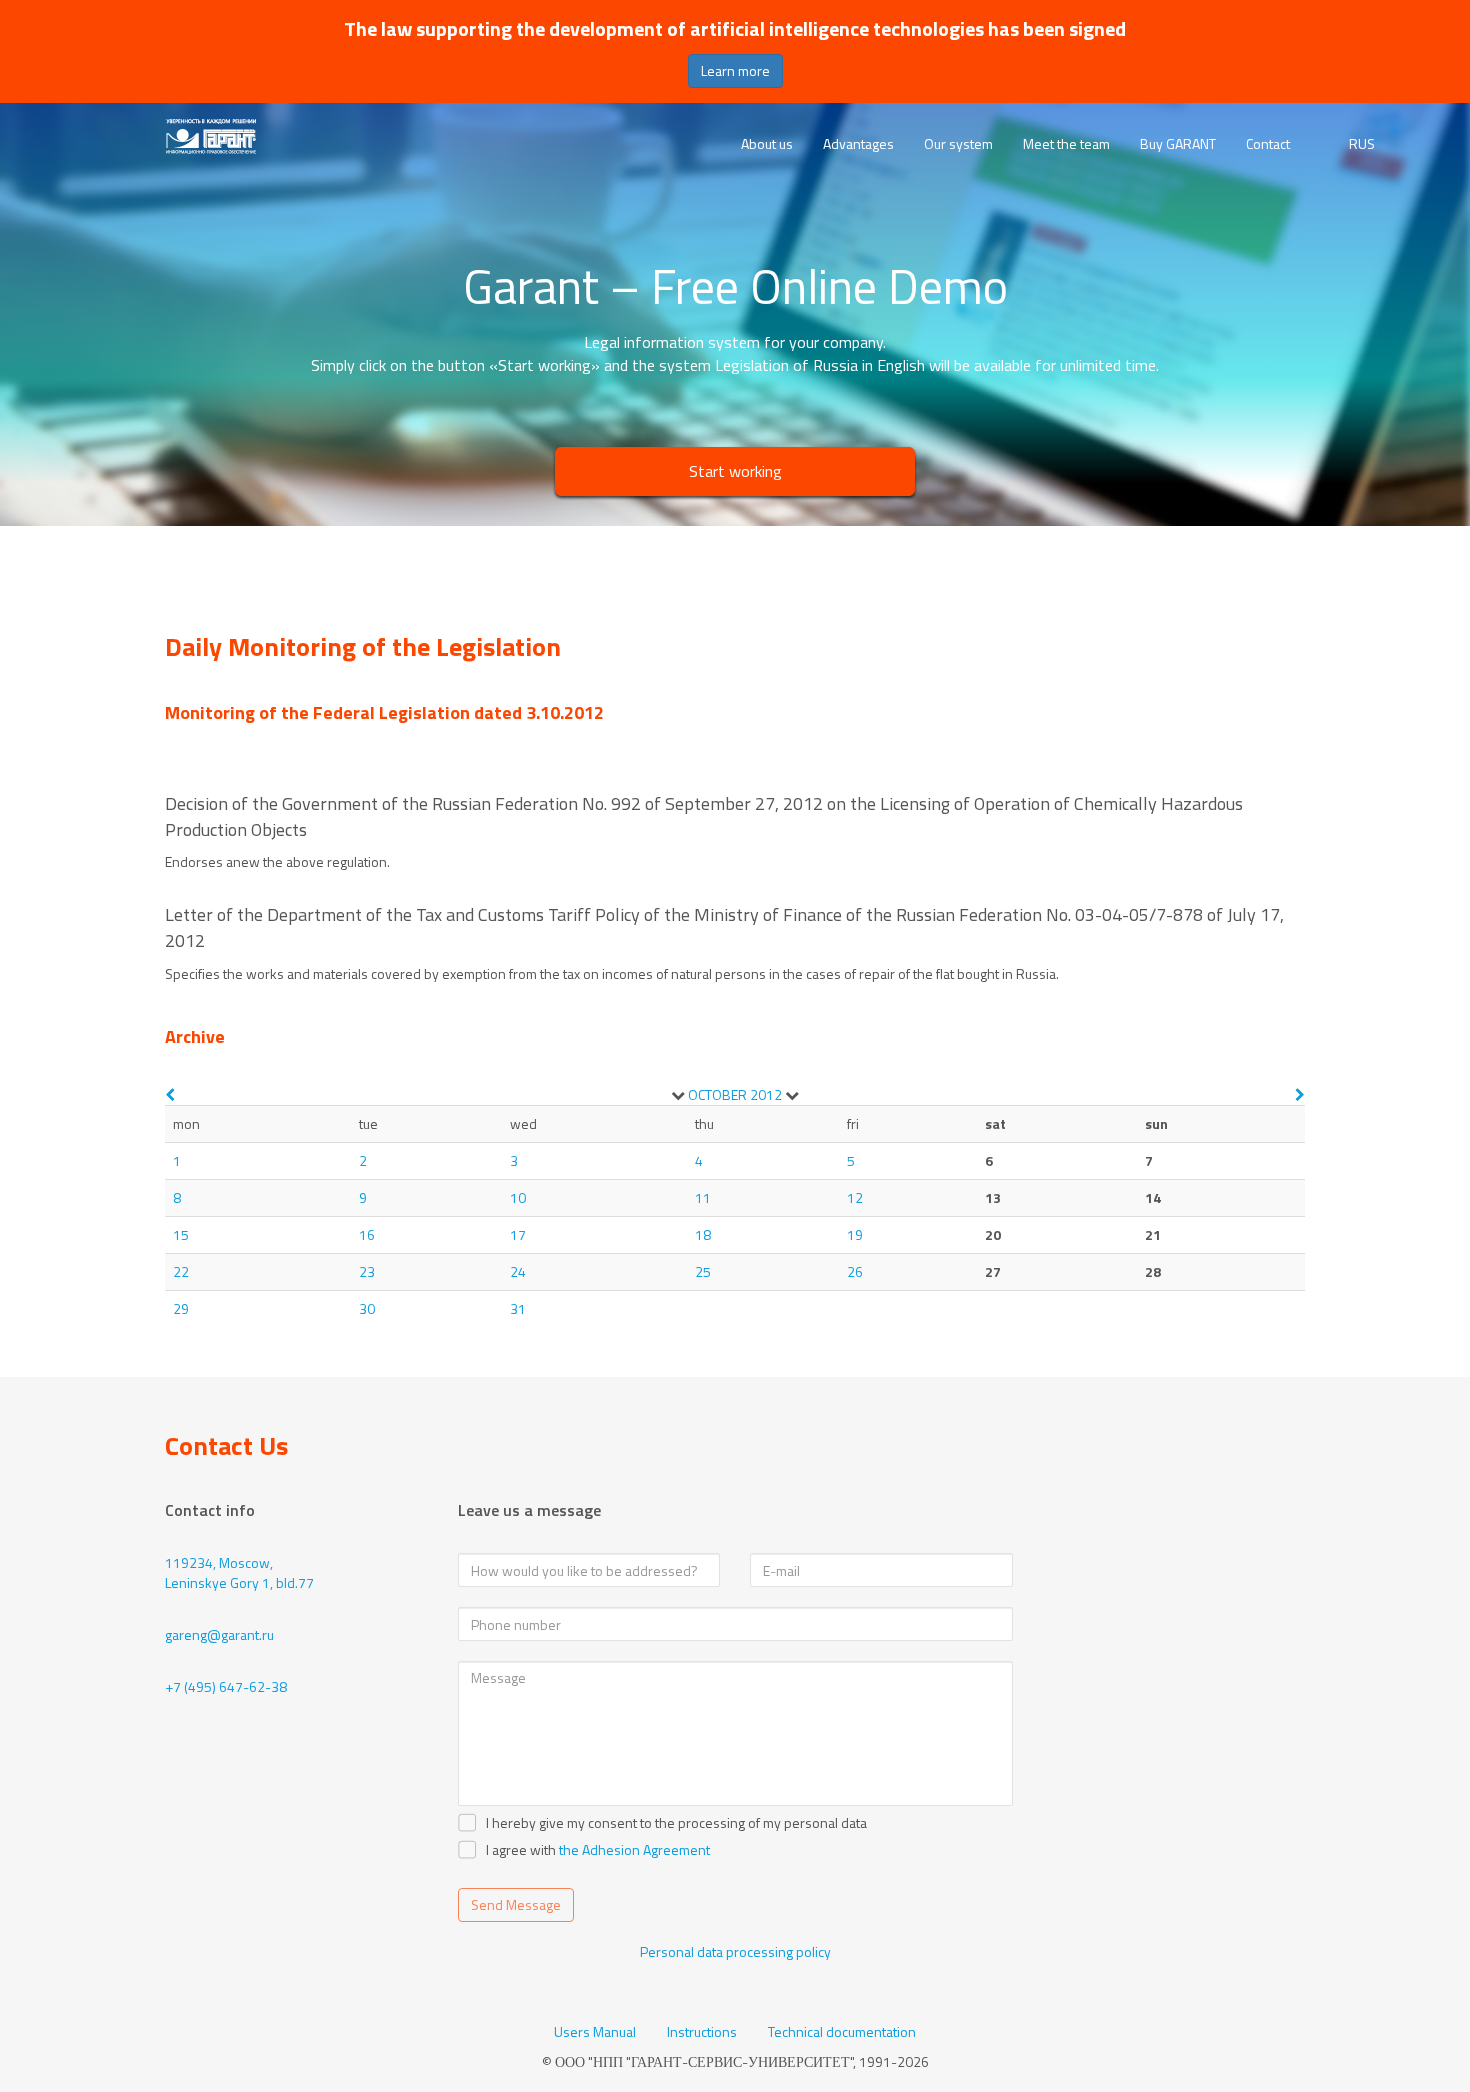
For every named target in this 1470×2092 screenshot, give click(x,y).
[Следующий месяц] (1300, 1094)
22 (181, 1271)
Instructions (702, 2032)
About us (767, 143)
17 (518, 1234)
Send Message (516, 1904)
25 (703, 1271)
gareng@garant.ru (219, 1634)
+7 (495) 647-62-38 (226, 1686)
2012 (766, 1094)
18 (703, 1234)
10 (518, 1197)
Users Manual (595, 2032)
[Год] (792, 1095)
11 (703, 1197)
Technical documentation (842, 2032)
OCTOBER (717, 1094)
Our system (958, 143)
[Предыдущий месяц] (170, 1094)
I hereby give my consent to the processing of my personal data (676, 1823)
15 (181, 1234)
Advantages (858, 143)
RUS (1362, 144)
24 (518, 1271)
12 (855, 1197)
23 (367, 1271)
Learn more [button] (735, 70)
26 (855, 1271)
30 (367, 1308)
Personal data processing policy (735, 1951)
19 (855, 1234)
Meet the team (1066, 143)
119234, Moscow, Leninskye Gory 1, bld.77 (239, 1572)
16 (367, 1234)
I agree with (521, 1850)
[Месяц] (678, 1095)
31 (518, 1308)
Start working (735, 471)
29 (181, 1308)
